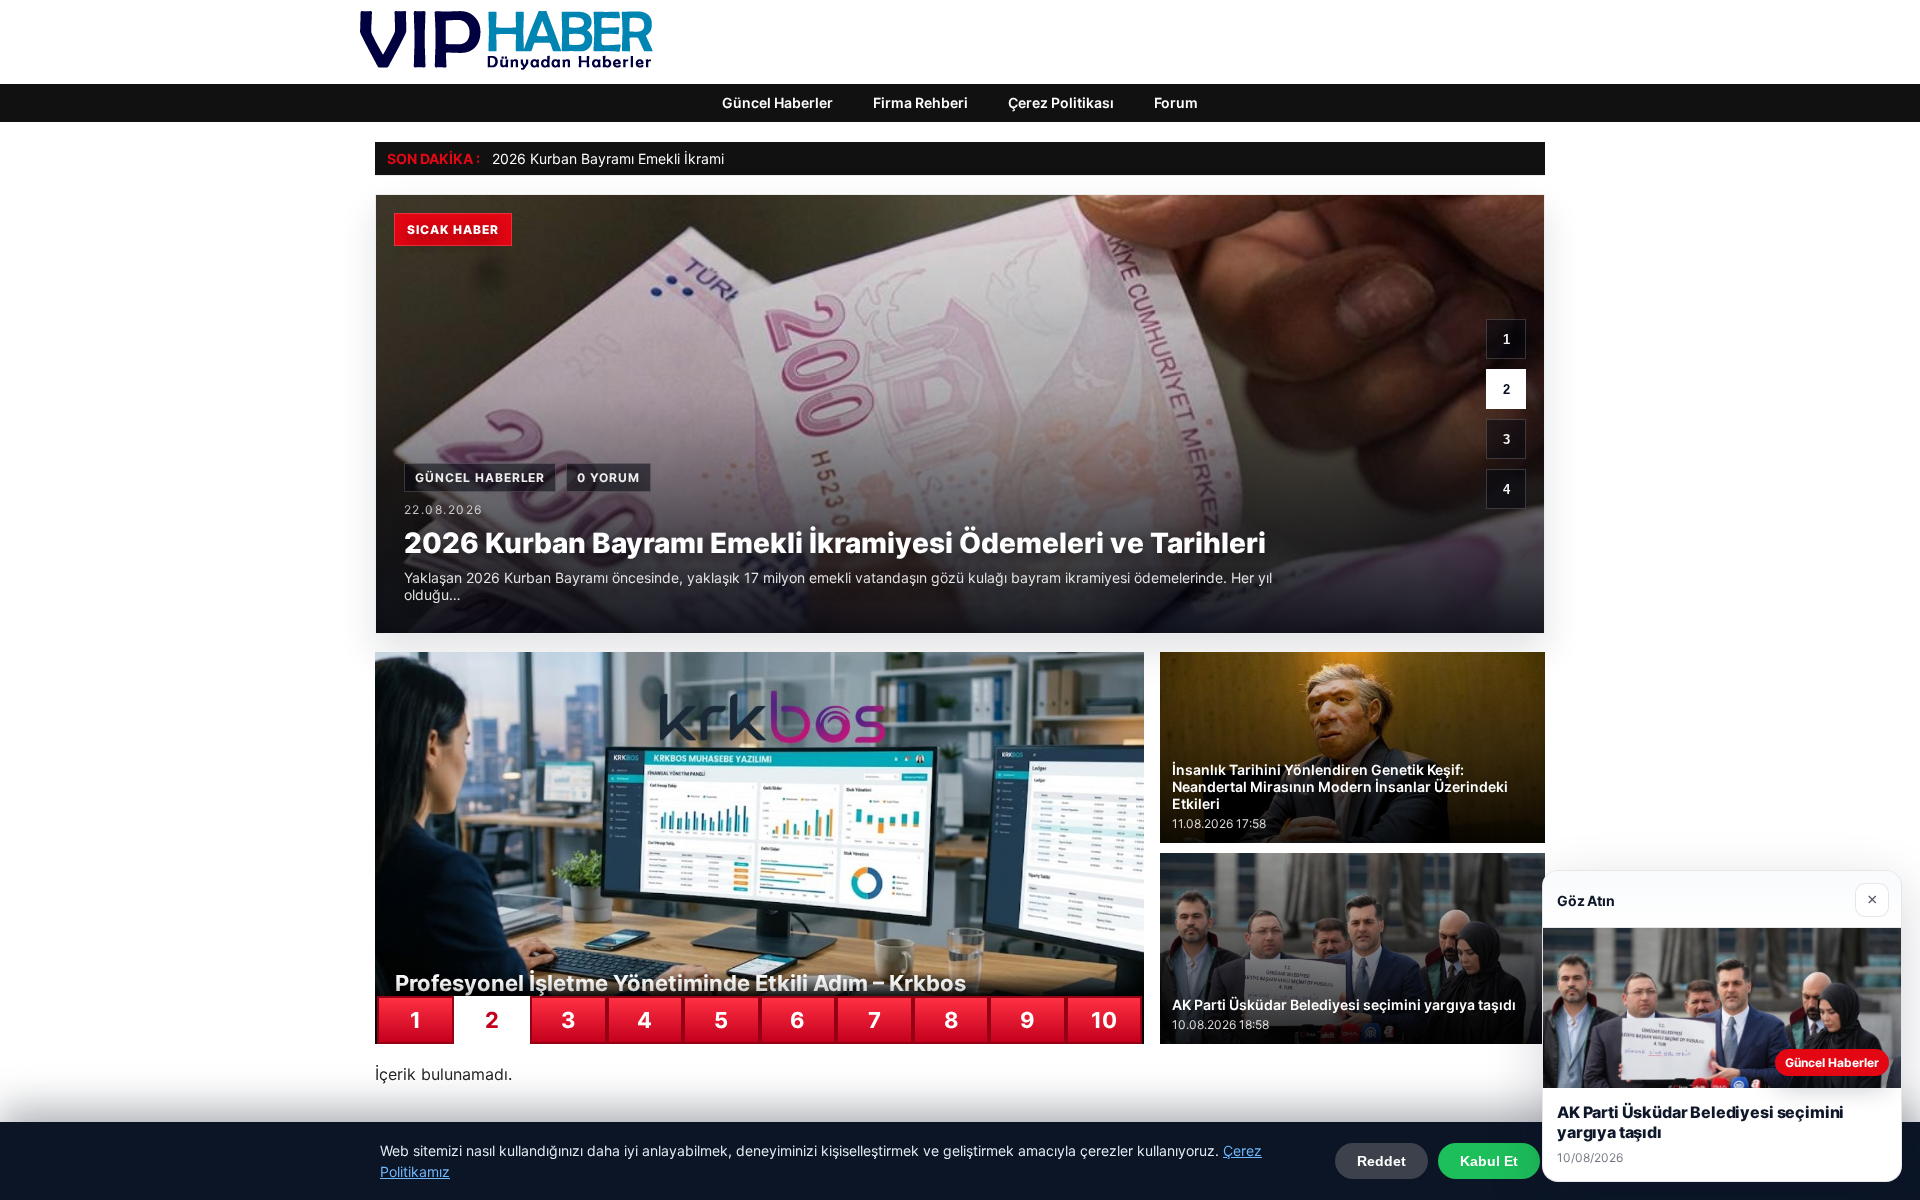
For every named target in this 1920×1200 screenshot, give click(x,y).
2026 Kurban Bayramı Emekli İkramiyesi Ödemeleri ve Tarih (684, 158)
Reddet (1381, 1161)
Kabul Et (1489, 1161)
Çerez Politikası (1061, 102)
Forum (1176, 102)
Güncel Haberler (777, 102)
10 (1104, 1020)
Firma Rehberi (920, 102)
